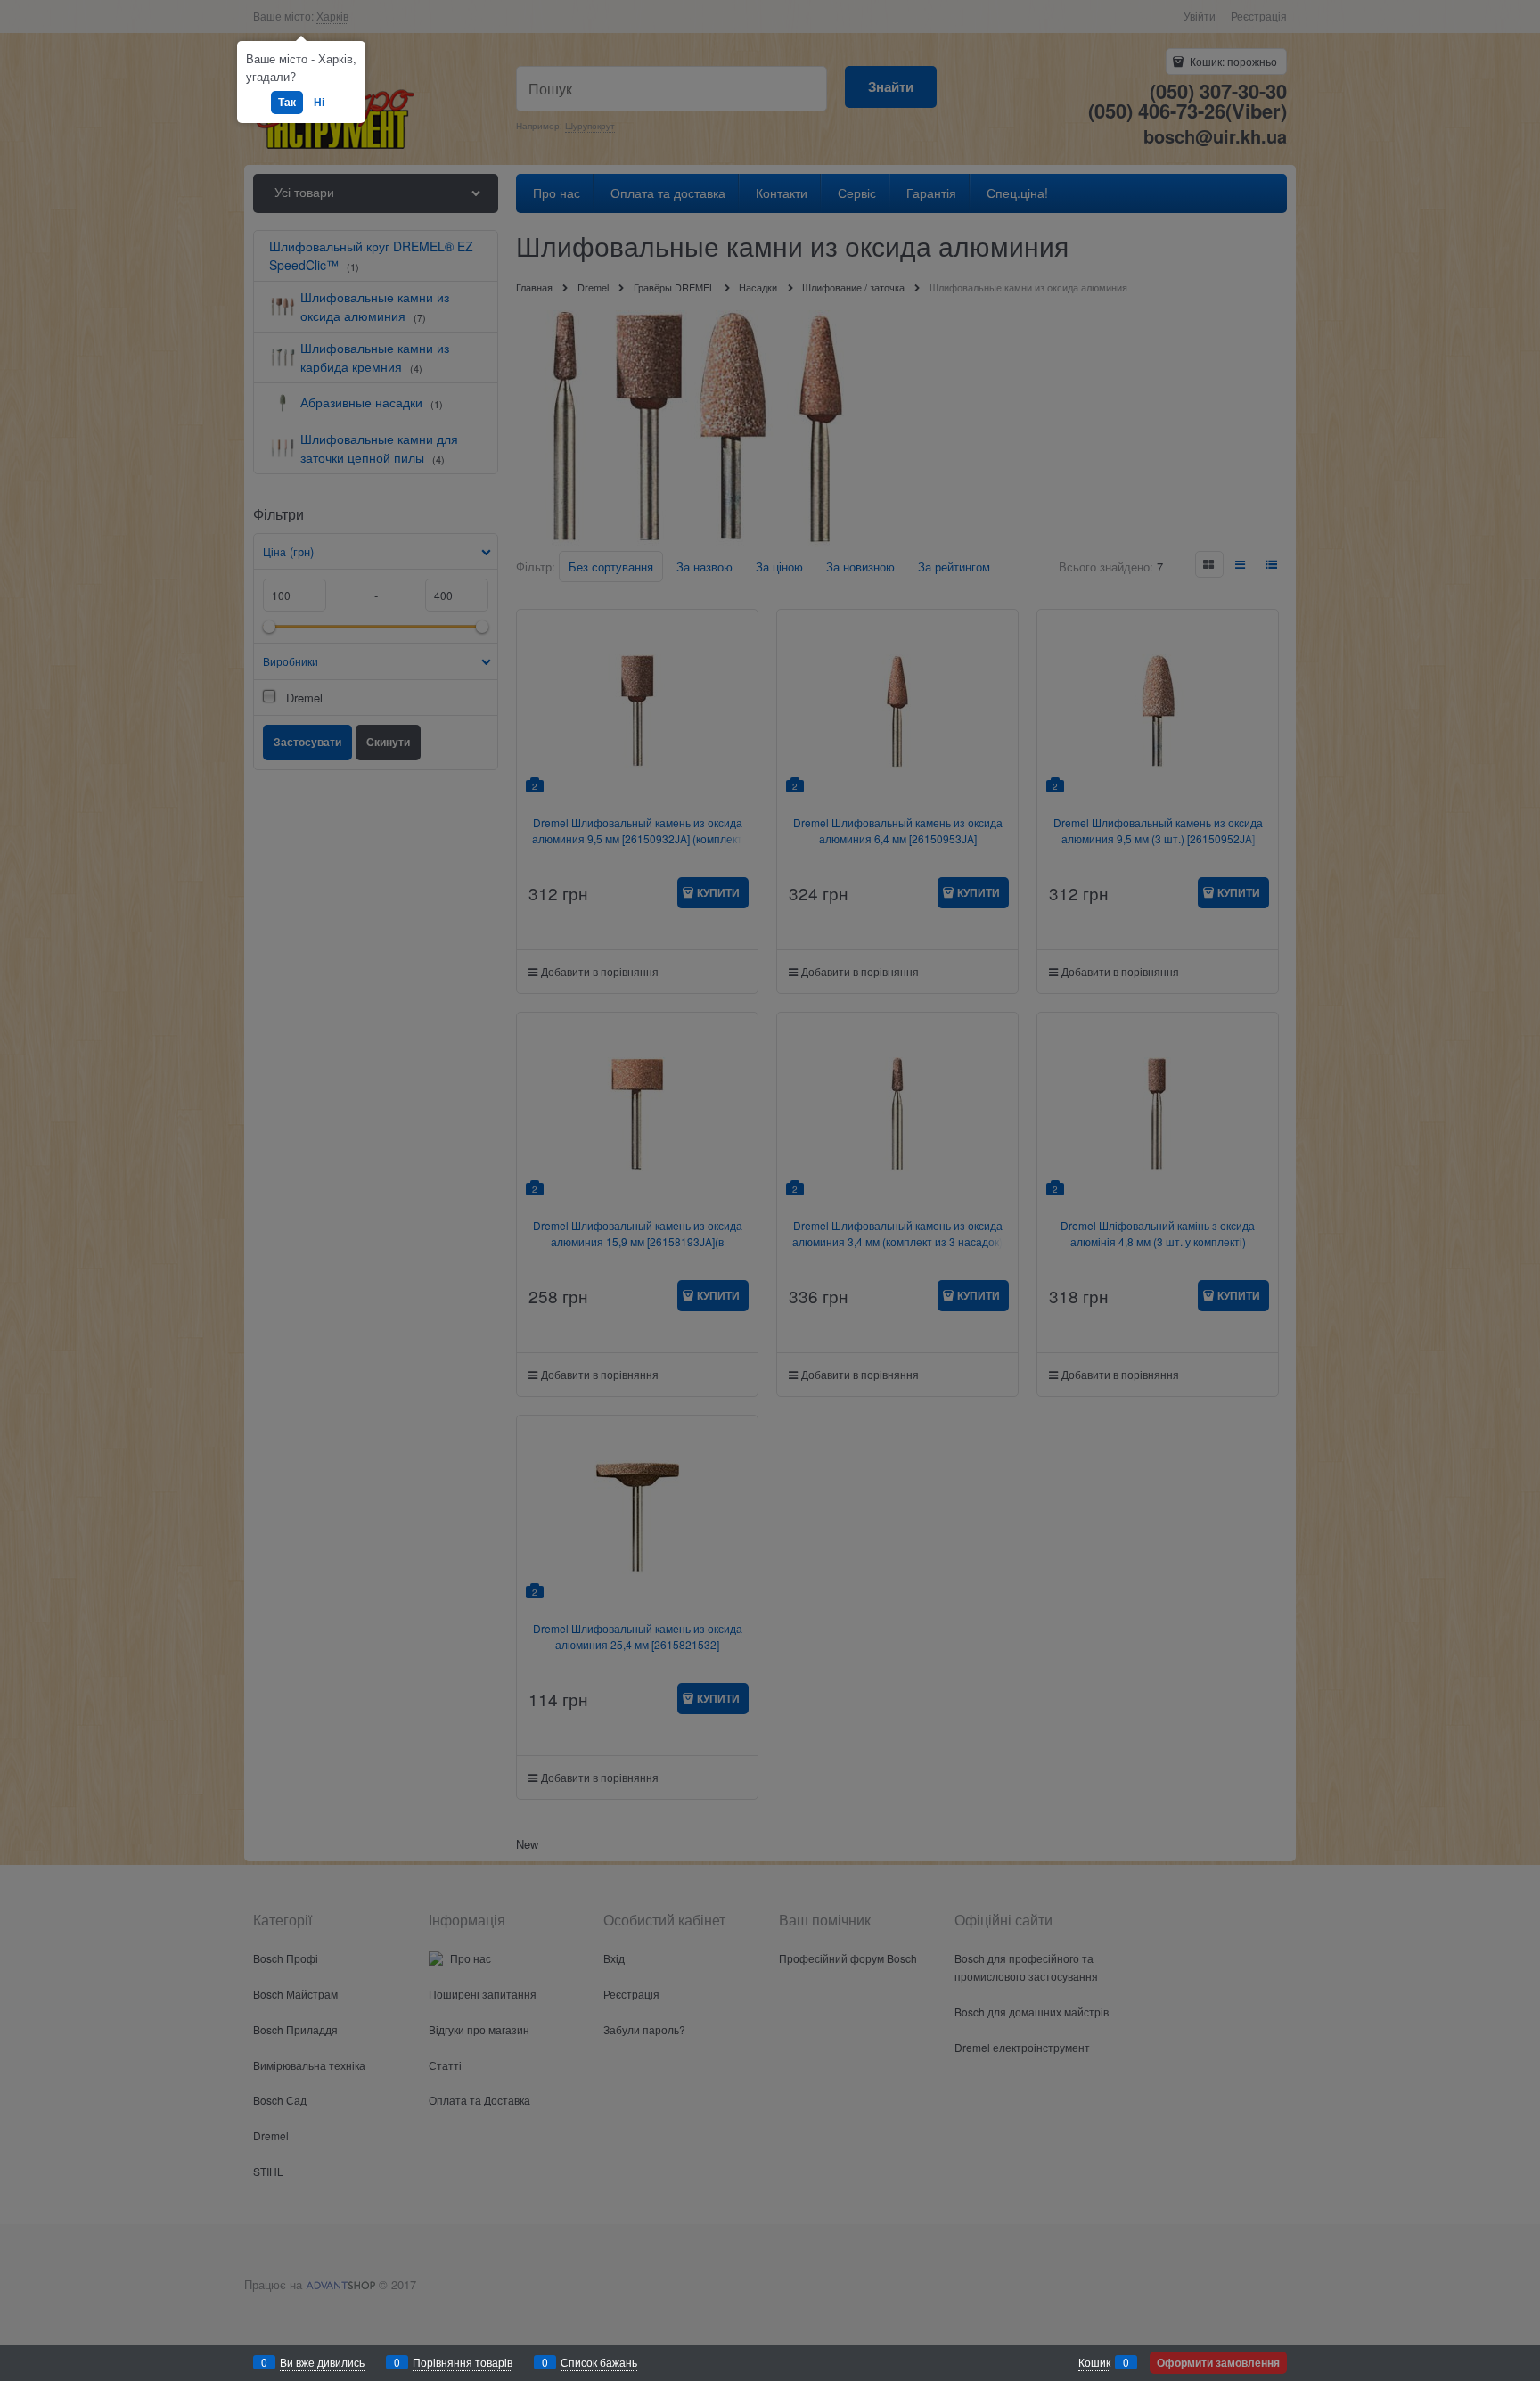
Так (287, 102)
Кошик (1094, 2362)
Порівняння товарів (463, 2362)
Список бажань (599, 2362)
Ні (319, 102)
